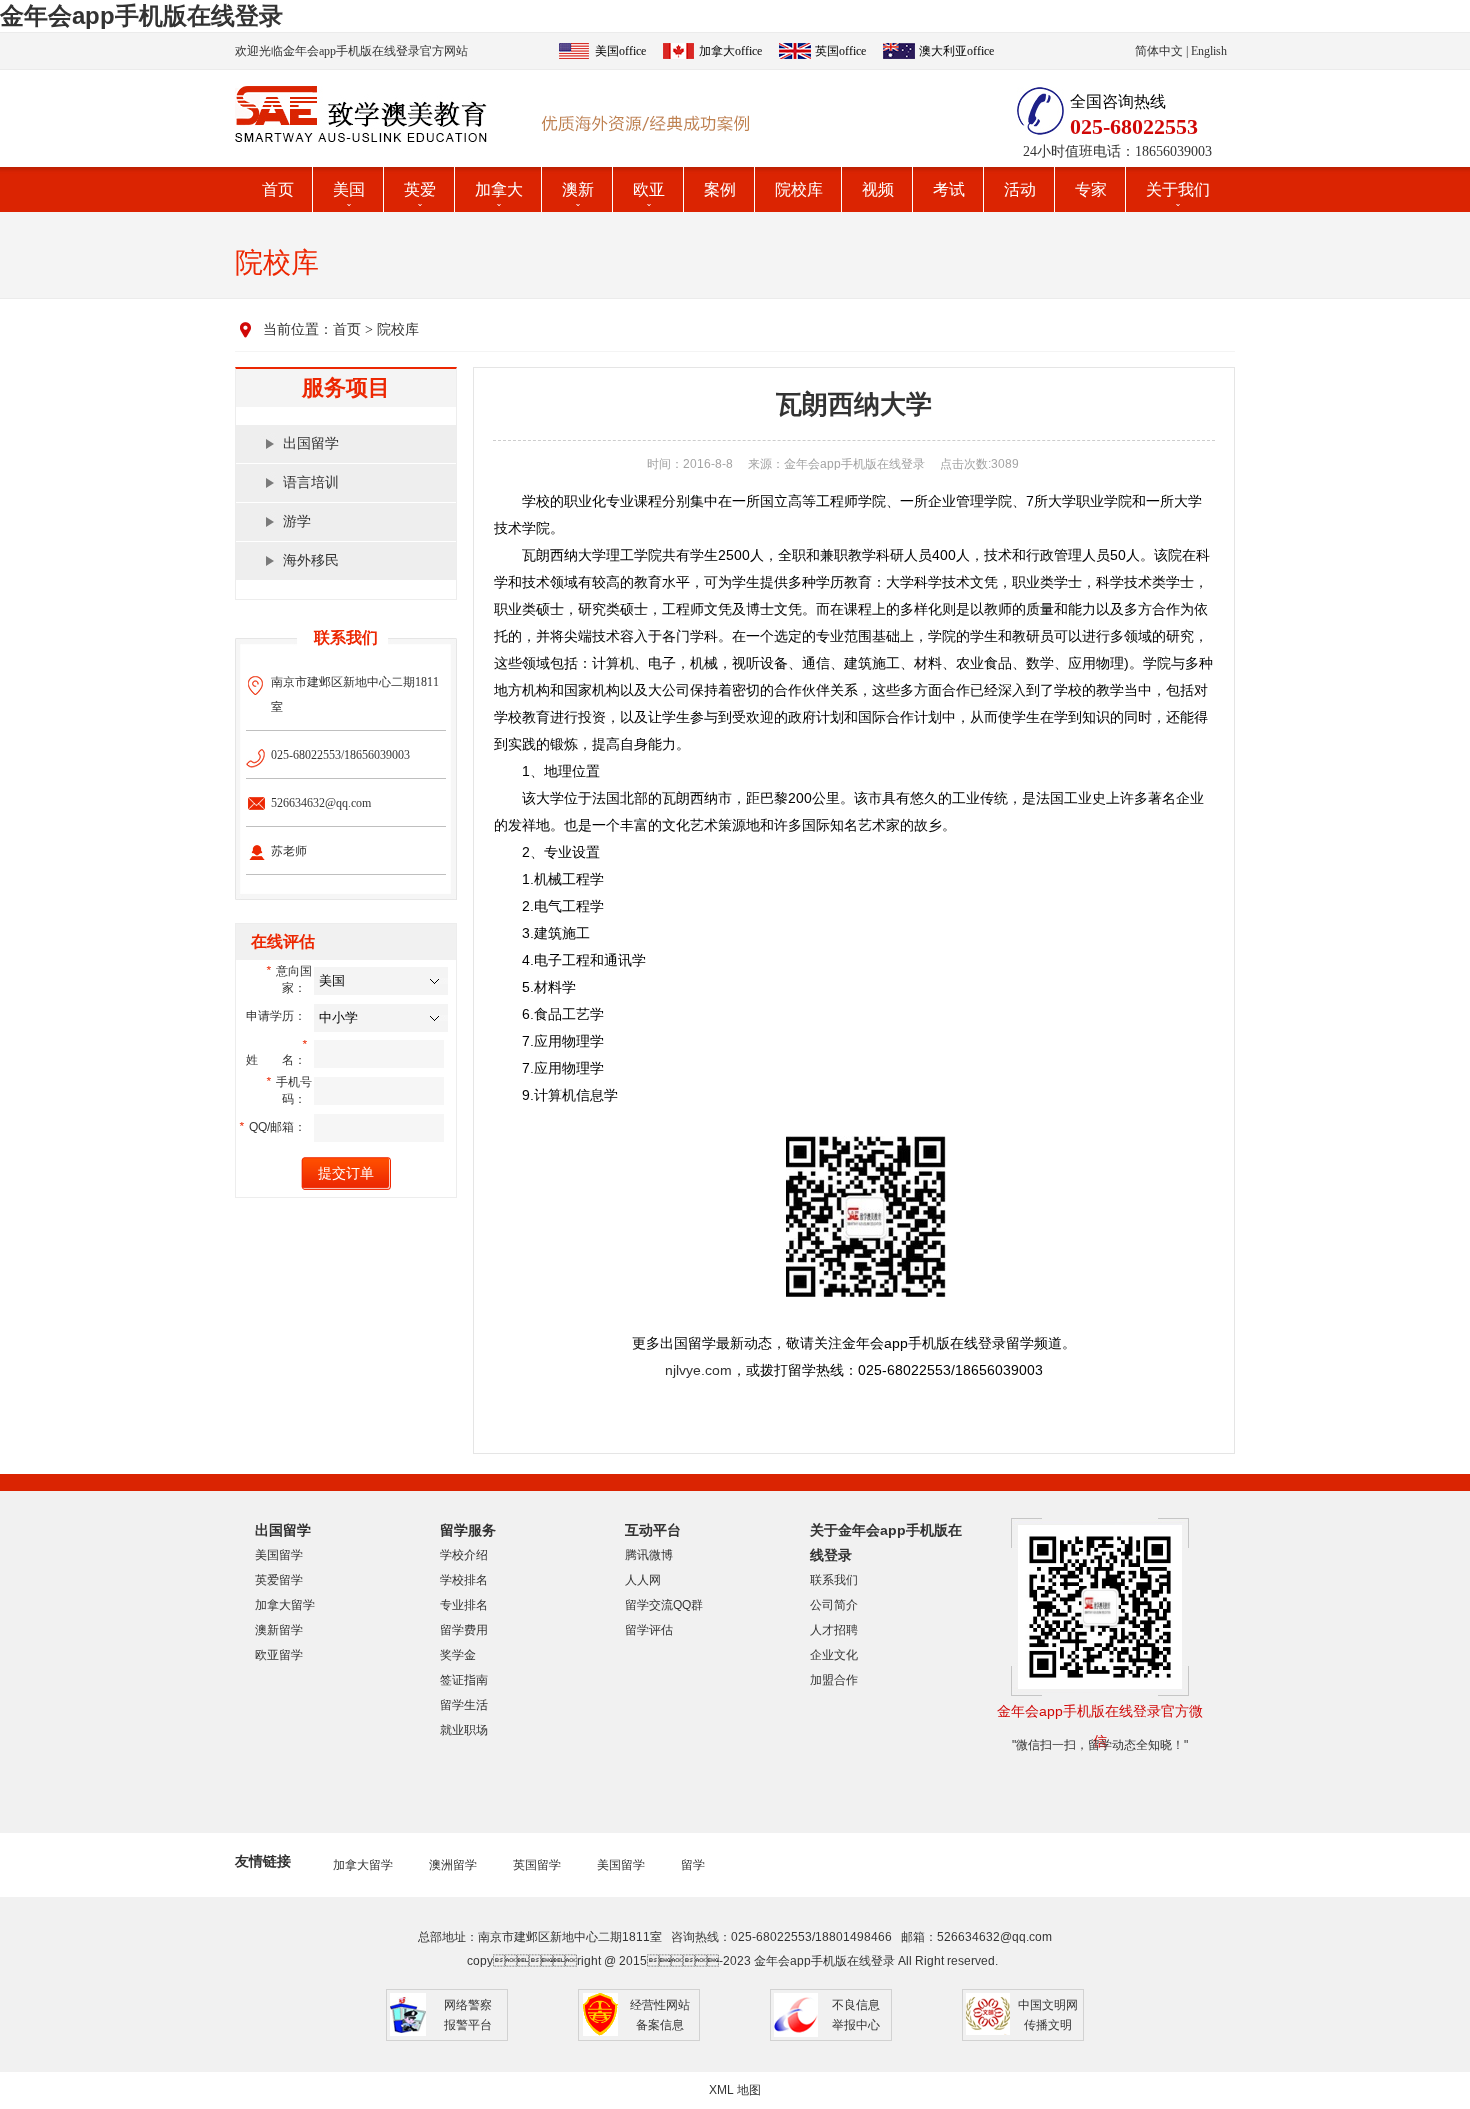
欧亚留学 (279, 1655)
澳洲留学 (453, 1865)
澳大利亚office (956, 51)
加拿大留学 (285, 1605)
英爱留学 (279, 1580)
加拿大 (499, 189)
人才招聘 (834, 1630)
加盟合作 (834, 1680)
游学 (297, 521)
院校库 (799, 189)
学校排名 (464, 1580)
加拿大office (730, 51)
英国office (840, 51)
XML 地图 (735, 2090)
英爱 (420, 189)
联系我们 (834, 1580)
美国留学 (279, 1555)
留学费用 (464, 1630)
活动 (1020, 189)
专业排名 (464, 1605)
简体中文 (1159, 51)
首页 (278, 189)
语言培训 (311, 482)
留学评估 (649, 1630)
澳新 (578, 189)
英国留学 (537, 1865)
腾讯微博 (649, 1555)
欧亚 (649, 189)
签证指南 (464, 1680)
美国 (349, 189)
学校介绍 (464, 1555)
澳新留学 (279, 1630)
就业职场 (464, 1730)
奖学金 (458, 1655)
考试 (949, 189)
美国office (620, 51)
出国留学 (311, 443)
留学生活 (464, 1705)
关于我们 (1178, 189)
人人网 (643, 1580)
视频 (878, 189)
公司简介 (834, 1605)
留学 (693, 1865)
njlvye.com (698, 1370)
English (1209, 51)
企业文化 (834, 1655)
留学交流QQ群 (664, 1605)
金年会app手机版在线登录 (141, 15)
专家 (1091, 189)
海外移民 (311, 560)
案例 (720, 189)
